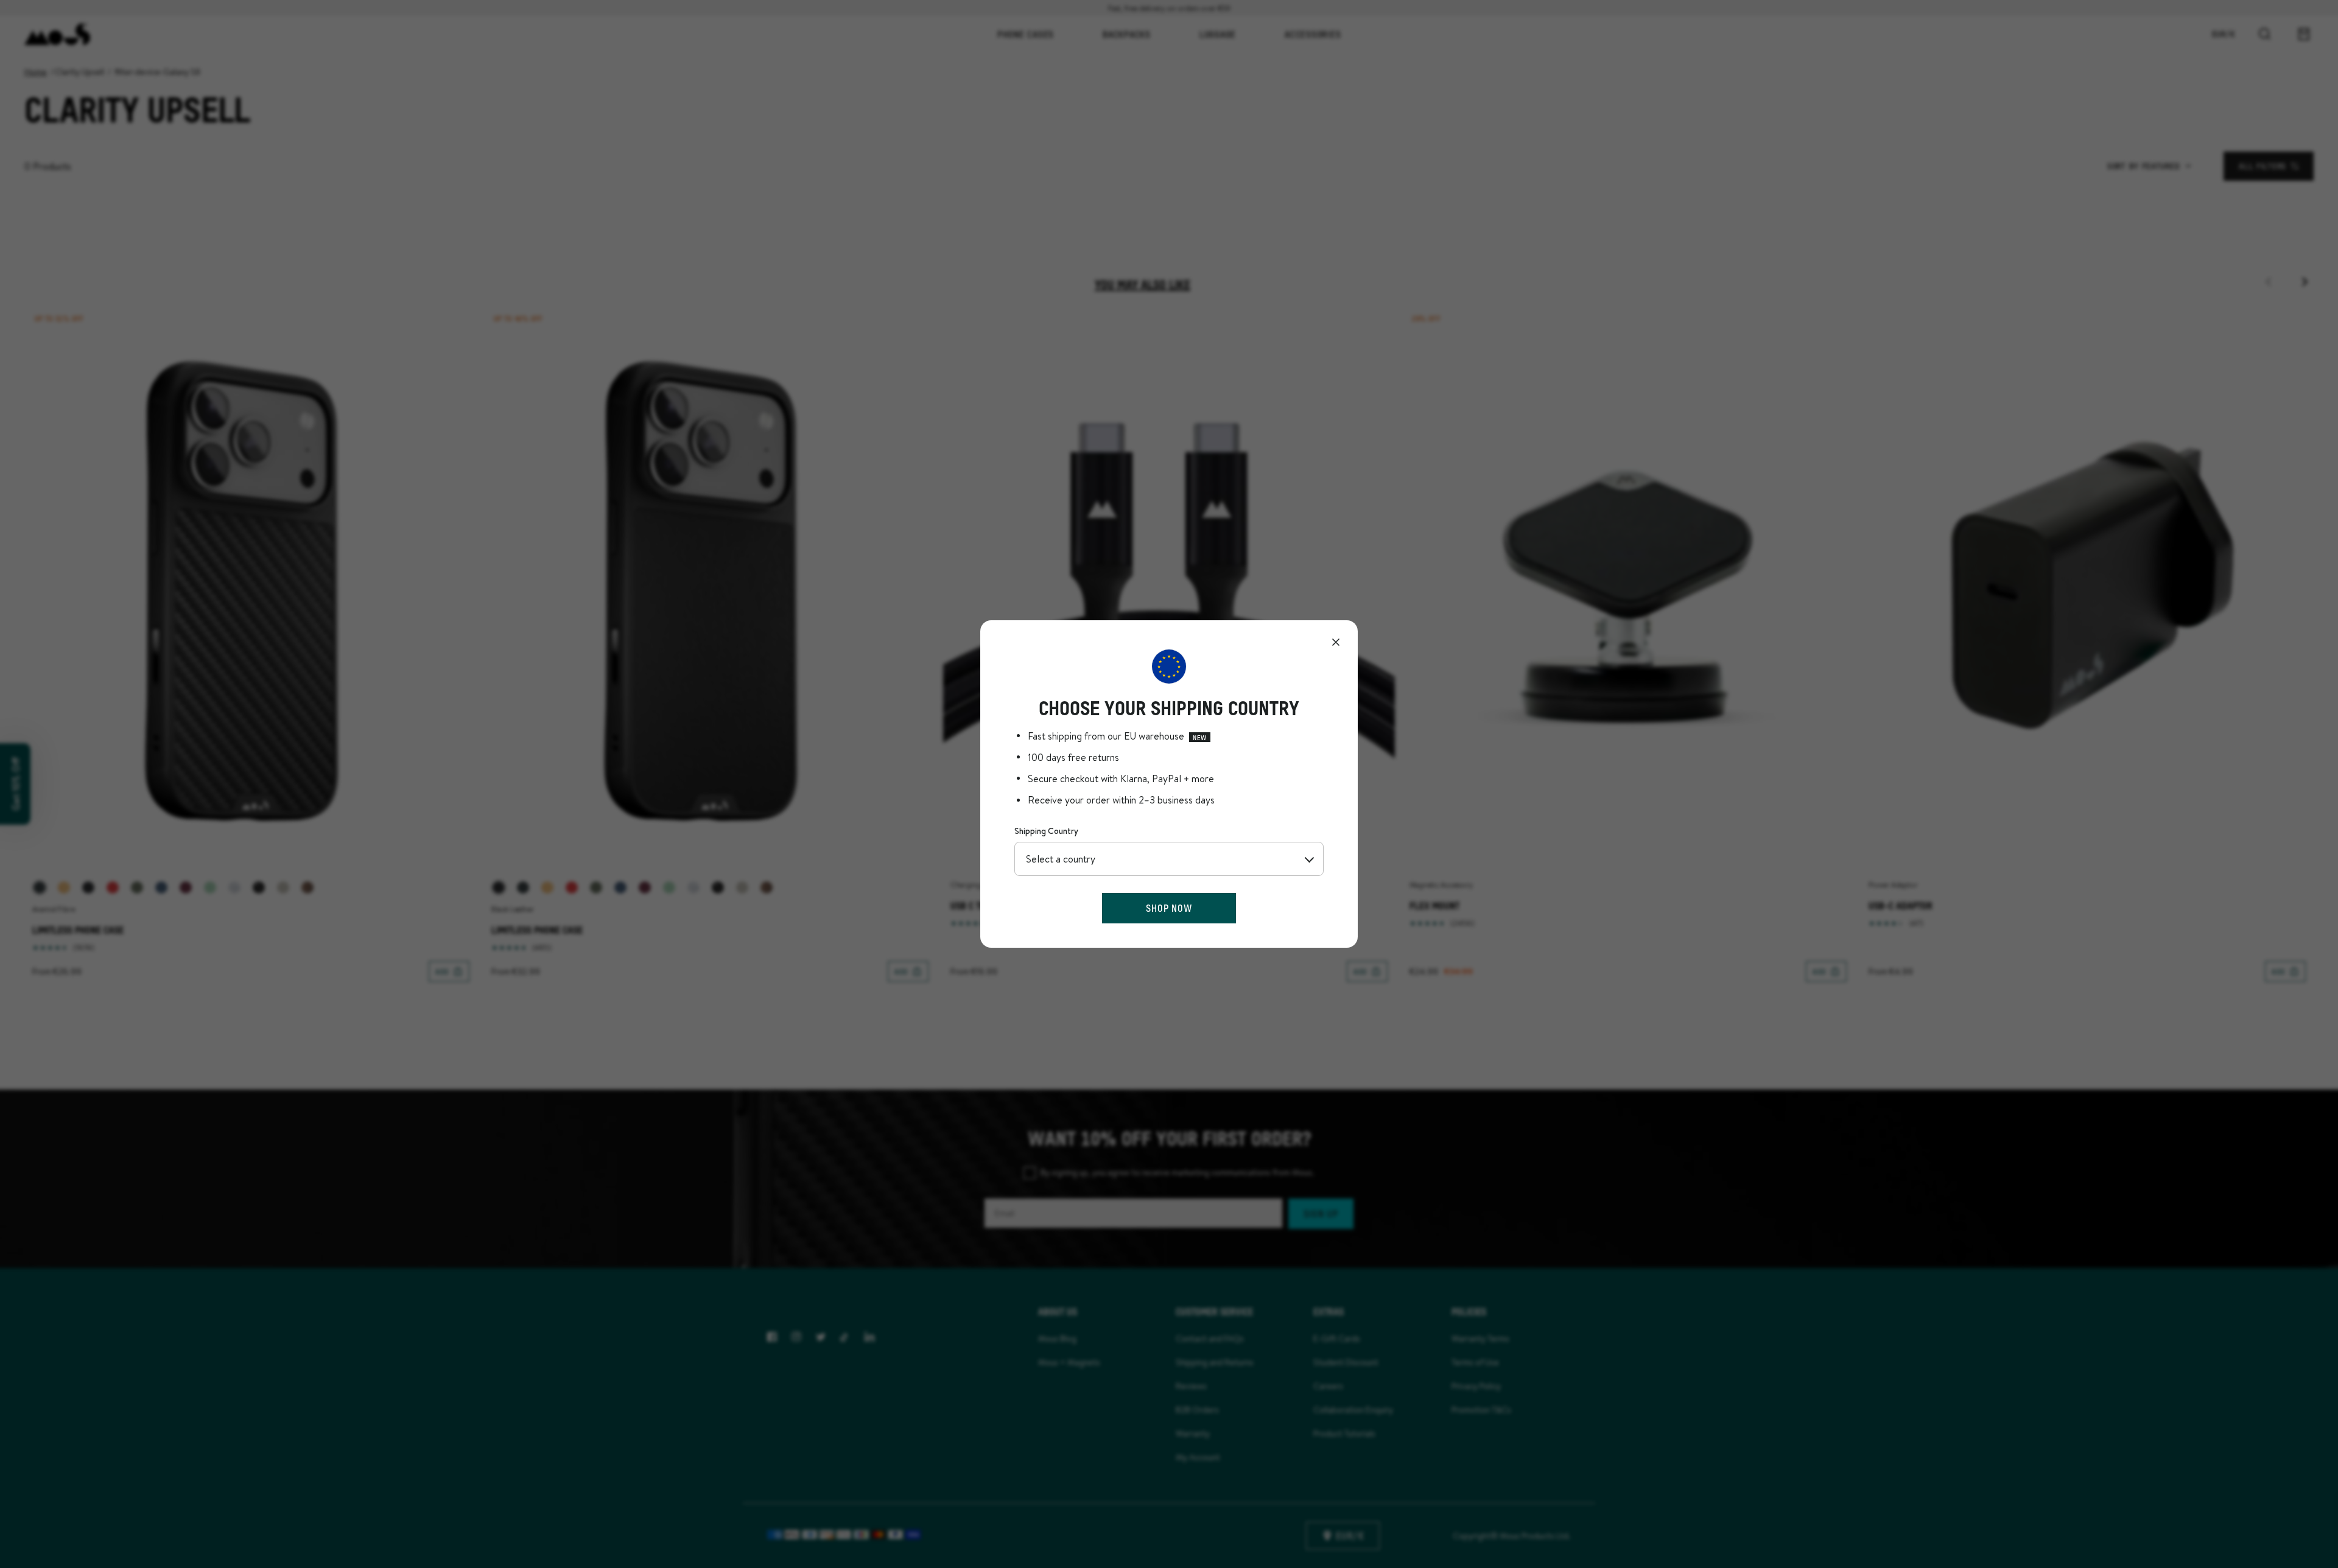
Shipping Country (1046, 831)
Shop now (1169, 908)
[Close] (1336, 642)
